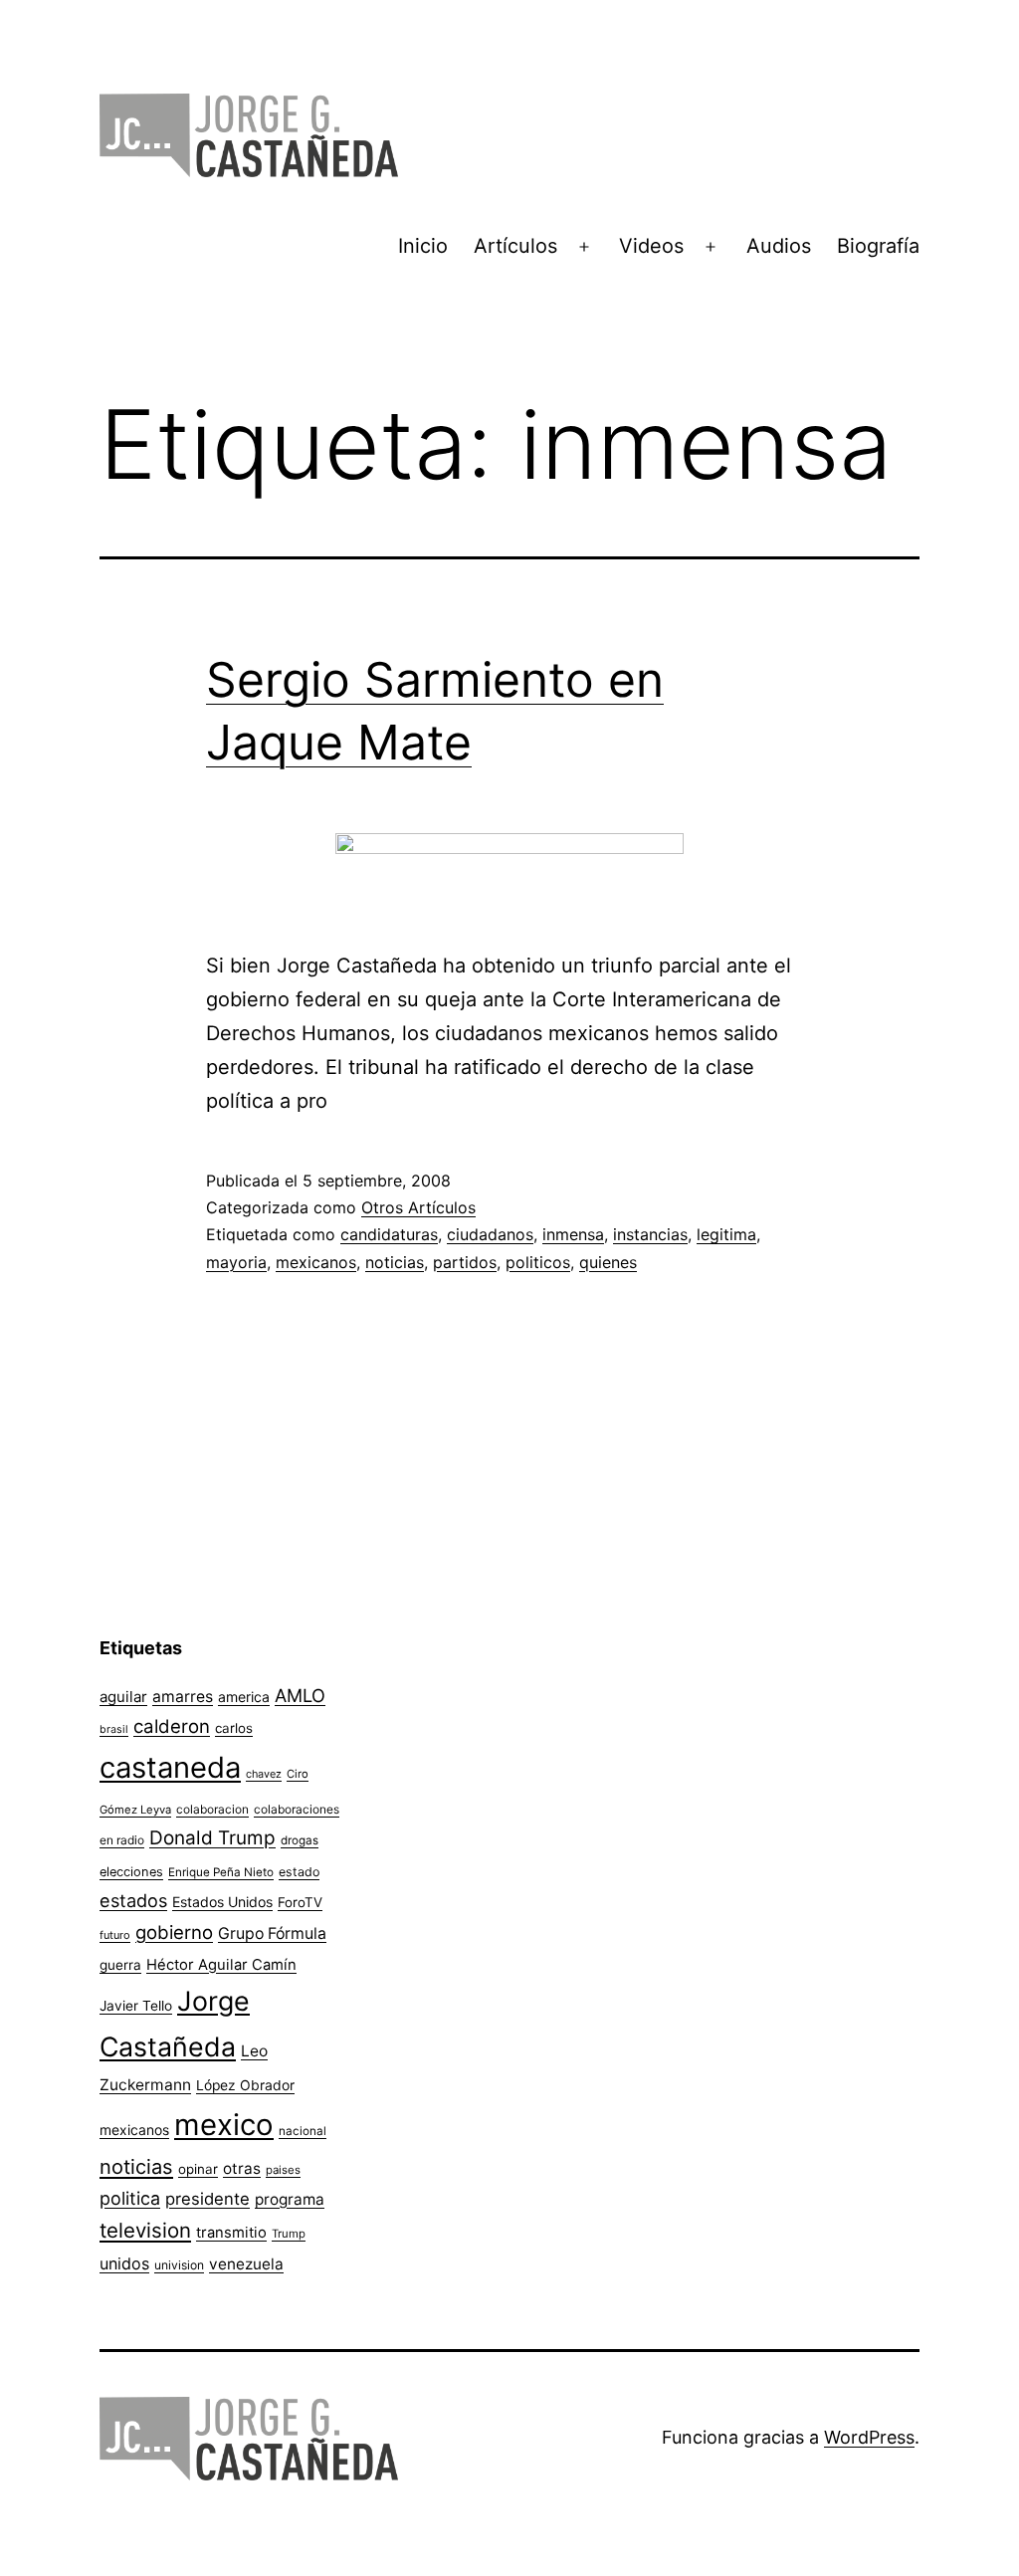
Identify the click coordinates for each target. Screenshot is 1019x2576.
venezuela (246, 2264)
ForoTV (300, 1902)
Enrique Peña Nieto (221, 1872)
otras (242, 2168)
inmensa (573, 1234)
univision (179, 2265)
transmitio (231, 2233)
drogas (300, 1840)
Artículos (515, 246)
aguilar (123, 1697)
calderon (172, 1726)
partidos (465, 1262)
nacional (303, 2131)
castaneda (170, 1767)
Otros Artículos (418, 1207)
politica (130, 2198)
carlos (234, 1728)
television (145, 2230)
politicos (538, 1262)
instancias (650, 1234)
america (244, 1697)
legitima (726, 1234)
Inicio (423, 246)
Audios (779, 246)
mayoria (236, 1262)
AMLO (300, 1695)
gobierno (174, 1932)
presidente (207, 2199)
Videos (651, 246)
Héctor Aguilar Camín (221, 1965)
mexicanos (316, 1262)
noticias (395, 1262)
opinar (198, 2169)
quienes (608, 1262)
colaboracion (212, 1809)
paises (283, 2170)
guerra (120, 1965)
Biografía (878, 246)
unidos (124, 2263)
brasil (114, 1729)
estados (133, 1900)
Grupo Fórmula (272, 1933)
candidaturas (389, 1234)
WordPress (869, 2437)
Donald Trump (212, 1838)
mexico (224, 2125)
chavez (264, 1774)
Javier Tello (136, 2006)
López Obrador (245, 2085)
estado (299, 1872)
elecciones (131, 1872)
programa (290, 2199)
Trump (289, 2234)
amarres (183, 1697)
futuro (115, 1935)
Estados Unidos (222, 1902)
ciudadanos (490, 1234)
